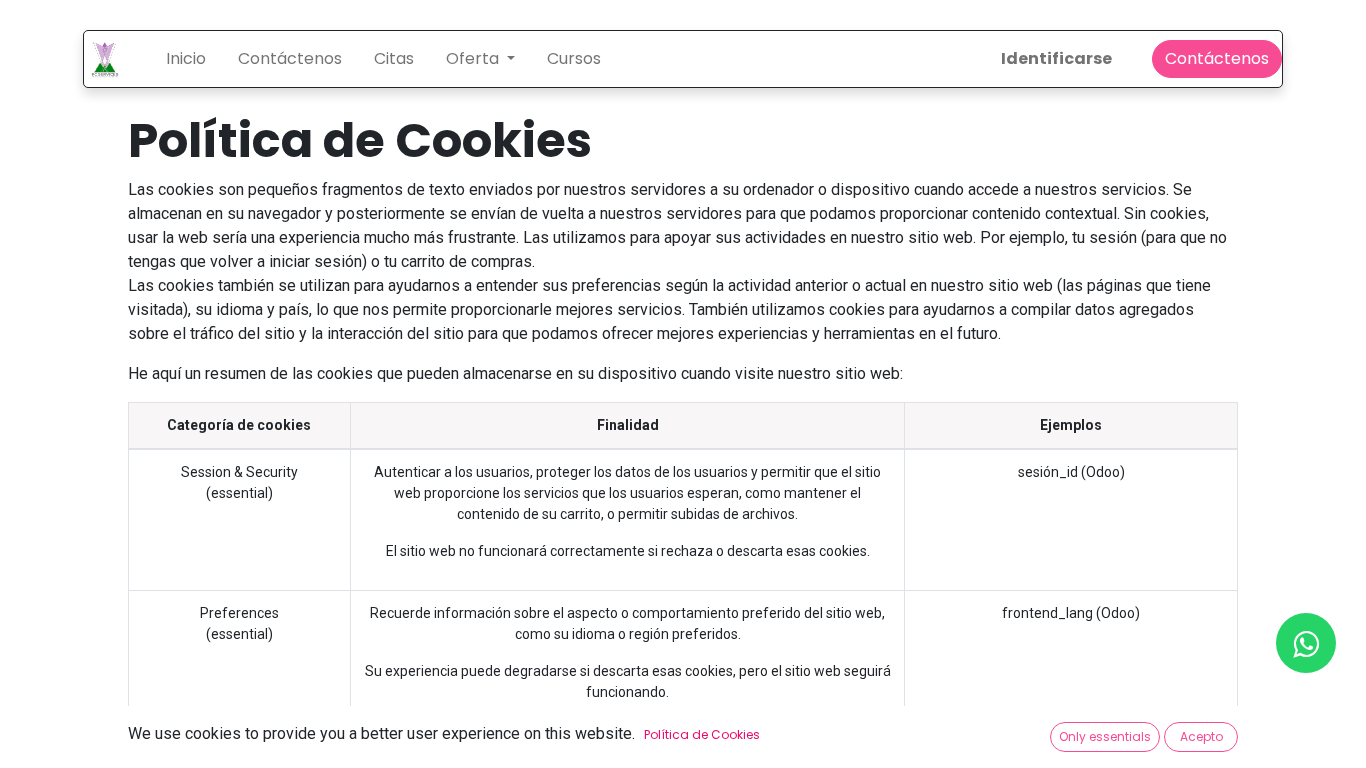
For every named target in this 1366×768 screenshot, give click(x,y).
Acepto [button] (1201, 736)
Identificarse (1056, 58)
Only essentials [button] (1105, 736)
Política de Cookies (702, 734)
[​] (1306, 643)
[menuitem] (186, 59)
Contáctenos (1217, 58)
